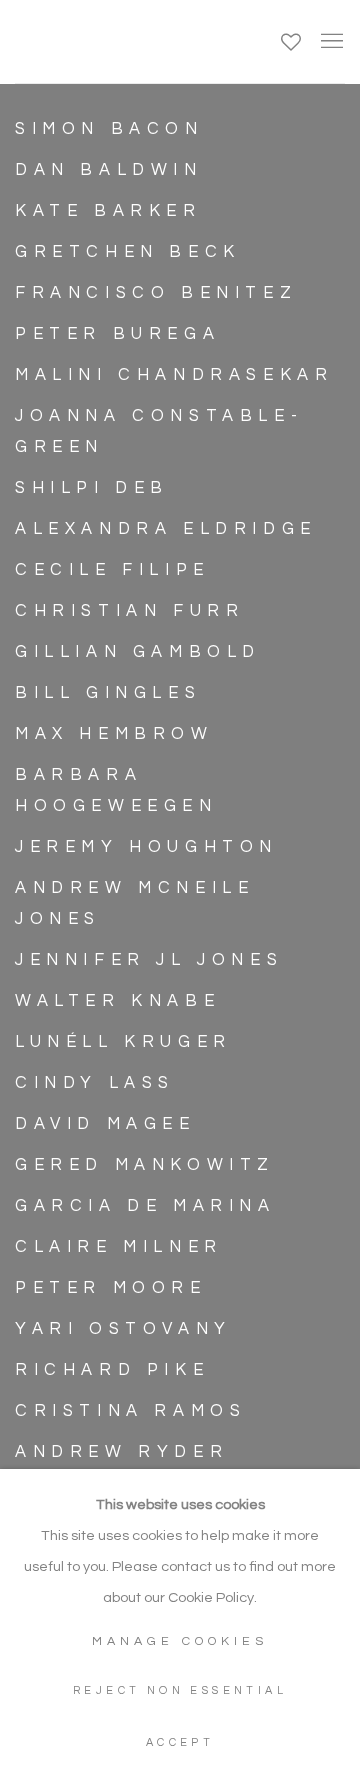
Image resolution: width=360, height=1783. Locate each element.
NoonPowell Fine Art (128, 41)
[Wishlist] (293, 37)
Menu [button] (330, 42)
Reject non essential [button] (180, 1690)
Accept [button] (180, 1742)
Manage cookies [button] (180, 1641)
